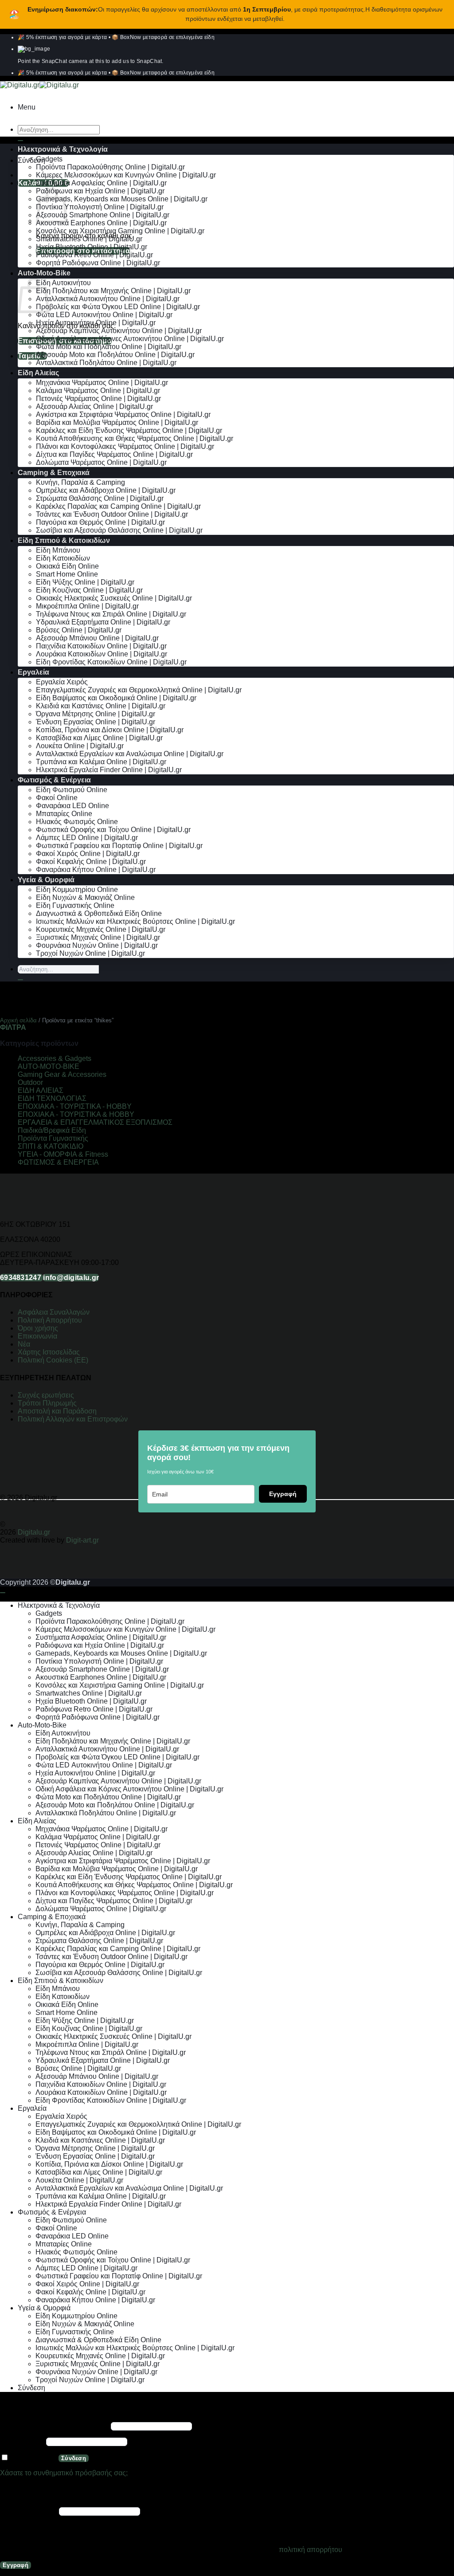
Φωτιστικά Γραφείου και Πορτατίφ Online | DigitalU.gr (119, 846)
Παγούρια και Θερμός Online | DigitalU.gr (100, 522)
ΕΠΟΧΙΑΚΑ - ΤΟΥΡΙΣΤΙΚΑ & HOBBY (76, 1114)
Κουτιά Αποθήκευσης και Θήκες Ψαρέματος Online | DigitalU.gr (135, 438)
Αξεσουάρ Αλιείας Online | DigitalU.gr (94, 406)
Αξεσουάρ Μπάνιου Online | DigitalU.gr (97, 638)
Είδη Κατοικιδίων (63, 558)
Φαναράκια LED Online (72, 806)
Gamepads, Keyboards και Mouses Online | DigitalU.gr (122, 199)
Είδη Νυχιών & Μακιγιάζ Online (85, 897)
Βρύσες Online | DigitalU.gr (79, 630)
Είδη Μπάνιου (58, 550)
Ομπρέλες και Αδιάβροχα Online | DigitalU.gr (106, 490)
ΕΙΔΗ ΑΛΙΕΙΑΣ (41, 1090)
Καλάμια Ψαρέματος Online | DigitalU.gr (98, 391)
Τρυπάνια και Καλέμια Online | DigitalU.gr (101, 762)
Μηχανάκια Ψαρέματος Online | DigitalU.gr (102, 383)
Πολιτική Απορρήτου (50, 1320)
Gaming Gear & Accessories (62, 1074)
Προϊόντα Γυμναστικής (53, 1138)
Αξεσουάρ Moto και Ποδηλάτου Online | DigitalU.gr (115, 355)
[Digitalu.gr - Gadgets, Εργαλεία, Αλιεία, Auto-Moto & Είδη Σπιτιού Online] (39, 85)
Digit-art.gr (83, 1540)
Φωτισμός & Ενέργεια (54, 780)
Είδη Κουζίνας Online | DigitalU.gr (89, 590)
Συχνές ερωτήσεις (46, 1395)
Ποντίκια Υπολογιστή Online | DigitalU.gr (100, 207)
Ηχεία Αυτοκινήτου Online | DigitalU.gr (96, 323)
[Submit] (20, 141)
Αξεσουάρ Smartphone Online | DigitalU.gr (103, 215)
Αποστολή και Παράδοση (57, 1411)
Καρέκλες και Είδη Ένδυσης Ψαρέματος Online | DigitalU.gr (129, 430)
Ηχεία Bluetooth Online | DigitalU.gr (92, 247)
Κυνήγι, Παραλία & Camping (80, 482)
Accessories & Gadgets (55, 1058)
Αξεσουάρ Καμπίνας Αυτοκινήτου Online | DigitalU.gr (119, 331)
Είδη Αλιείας (38, 373)
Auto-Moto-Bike (44, 273)
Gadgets (49, 159)
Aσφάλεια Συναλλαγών (54, 1312)
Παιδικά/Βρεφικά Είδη (52, 1130)
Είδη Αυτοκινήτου (63, 283)
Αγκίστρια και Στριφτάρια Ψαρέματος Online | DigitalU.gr (123, 414)
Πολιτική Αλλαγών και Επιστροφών (73, 1419)
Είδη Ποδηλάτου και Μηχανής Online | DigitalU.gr (113, 291)
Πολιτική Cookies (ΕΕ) (53, 1360)
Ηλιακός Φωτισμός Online (77, 822)
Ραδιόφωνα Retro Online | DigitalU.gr (94, 255)
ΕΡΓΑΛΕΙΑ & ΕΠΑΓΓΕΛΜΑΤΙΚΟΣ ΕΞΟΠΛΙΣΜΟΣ (95, 1122)
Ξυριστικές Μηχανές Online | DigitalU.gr (98, 937)
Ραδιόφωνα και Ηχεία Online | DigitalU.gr (100, 191)
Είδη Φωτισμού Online (72, 790)
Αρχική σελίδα (18, 1020)
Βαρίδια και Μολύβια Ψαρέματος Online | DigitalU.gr (117, 422)
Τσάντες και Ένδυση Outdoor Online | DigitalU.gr (112, 514)
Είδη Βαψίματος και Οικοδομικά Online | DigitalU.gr (116, 698)
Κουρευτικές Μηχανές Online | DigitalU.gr (101, 929)
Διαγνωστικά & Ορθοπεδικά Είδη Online (99, 913)
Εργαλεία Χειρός (62, 682)
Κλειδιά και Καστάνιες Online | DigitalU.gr (101, 706)
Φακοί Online (57, 798)
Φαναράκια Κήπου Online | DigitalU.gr (96, 870)
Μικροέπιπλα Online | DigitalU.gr (87, 606)
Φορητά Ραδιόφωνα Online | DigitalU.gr (98, 263)
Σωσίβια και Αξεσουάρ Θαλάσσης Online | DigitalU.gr (119, 530)
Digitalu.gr (35, 1532)
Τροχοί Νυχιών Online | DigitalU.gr (90, 953)
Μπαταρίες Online (64, 814)
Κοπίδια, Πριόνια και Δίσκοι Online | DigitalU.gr (110, 730)
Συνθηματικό (22, 2441)
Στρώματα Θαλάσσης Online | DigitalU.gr (100, 498)
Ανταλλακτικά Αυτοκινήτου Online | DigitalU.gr (108, 299)
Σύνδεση (74, 2458)
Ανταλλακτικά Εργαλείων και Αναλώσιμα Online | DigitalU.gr (130, 754)
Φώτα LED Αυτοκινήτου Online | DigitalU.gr (104, 315)
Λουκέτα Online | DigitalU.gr (80, 746)
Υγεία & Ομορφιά (46, 880)
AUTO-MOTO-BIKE (49, 1066)
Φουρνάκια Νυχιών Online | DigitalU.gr (97, 945)
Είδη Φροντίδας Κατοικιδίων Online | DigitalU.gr (111, 662)
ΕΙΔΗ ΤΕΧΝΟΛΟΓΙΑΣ (52, 1098)
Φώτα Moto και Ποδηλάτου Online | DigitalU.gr (109, 347)
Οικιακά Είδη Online (67, 566)
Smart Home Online (67, 574)
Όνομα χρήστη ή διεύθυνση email (55, 2426)
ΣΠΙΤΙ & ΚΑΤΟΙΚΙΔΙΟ (51, 1146)
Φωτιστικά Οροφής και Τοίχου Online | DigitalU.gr (113, 830)
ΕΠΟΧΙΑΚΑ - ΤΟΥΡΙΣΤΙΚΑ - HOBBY (75, 1106)
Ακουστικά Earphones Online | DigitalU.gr (101, 223)
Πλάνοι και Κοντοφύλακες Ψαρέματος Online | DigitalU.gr (125, 446)
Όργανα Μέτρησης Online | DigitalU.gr (96, 714)
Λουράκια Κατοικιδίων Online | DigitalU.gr (102, 654)
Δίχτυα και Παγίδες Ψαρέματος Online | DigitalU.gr (114, 454)
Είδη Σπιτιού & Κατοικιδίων (64, 540)
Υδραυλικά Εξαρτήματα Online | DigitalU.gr (103, 622)
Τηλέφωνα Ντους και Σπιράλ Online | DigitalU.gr (111, 614)
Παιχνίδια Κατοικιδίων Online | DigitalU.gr (101, 646)
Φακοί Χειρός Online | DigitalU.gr (88, 854)
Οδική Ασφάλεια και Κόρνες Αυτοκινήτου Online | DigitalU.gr (130, 339)
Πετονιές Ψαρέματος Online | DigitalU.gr (98, 399)
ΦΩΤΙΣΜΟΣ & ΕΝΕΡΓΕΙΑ (58, 1162)
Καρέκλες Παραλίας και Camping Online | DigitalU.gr (118, 506)
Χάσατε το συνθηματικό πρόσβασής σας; (64, 2473)
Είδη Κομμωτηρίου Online (77, 889)
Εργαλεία (33, 672)
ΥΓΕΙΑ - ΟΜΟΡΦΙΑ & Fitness (63, 1154)
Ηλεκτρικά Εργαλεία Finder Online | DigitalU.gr (109, 770)
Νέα (24, 1344)
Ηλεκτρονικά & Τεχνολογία (63, 149)
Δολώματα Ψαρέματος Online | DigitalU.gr (101, 462)
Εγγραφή (283, 1494)
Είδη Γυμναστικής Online (75, 905)
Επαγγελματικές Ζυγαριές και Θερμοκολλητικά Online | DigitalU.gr (139, 690)
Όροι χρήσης (38, 1328)
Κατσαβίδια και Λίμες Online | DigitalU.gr (99, 738)
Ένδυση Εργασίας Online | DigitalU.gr (96, 722)
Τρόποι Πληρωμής (47, 1403)
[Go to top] (3, 1593)
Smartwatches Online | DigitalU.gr (89, 239)
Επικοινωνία (38, 1336)
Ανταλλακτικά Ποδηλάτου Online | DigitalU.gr (106, 363)
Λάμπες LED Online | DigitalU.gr (87, 838)
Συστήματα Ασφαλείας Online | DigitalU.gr (101, 183)
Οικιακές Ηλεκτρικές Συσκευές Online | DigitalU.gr (114, 598)
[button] (27, 107)
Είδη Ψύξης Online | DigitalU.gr (85, 582)
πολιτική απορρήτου (311, 2550)
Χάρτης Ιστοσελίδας (49, 1352)
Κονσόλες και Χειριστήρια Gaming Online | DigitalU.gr (120, 231)
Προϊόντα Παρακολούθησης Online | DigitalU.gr (110, 167)
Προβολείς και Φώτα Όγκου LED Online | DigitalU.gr (118, 307)
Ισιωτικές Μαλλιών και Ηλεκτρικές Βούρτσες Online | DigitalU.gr (135, 921)
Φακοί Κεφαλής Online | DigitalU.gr (91, 862)
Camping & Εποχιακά (54, 473)
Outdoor (30, 1082)
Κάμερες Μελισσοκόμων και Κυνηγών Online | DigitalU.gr (126, 175)
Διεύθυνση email (29, 2511)
